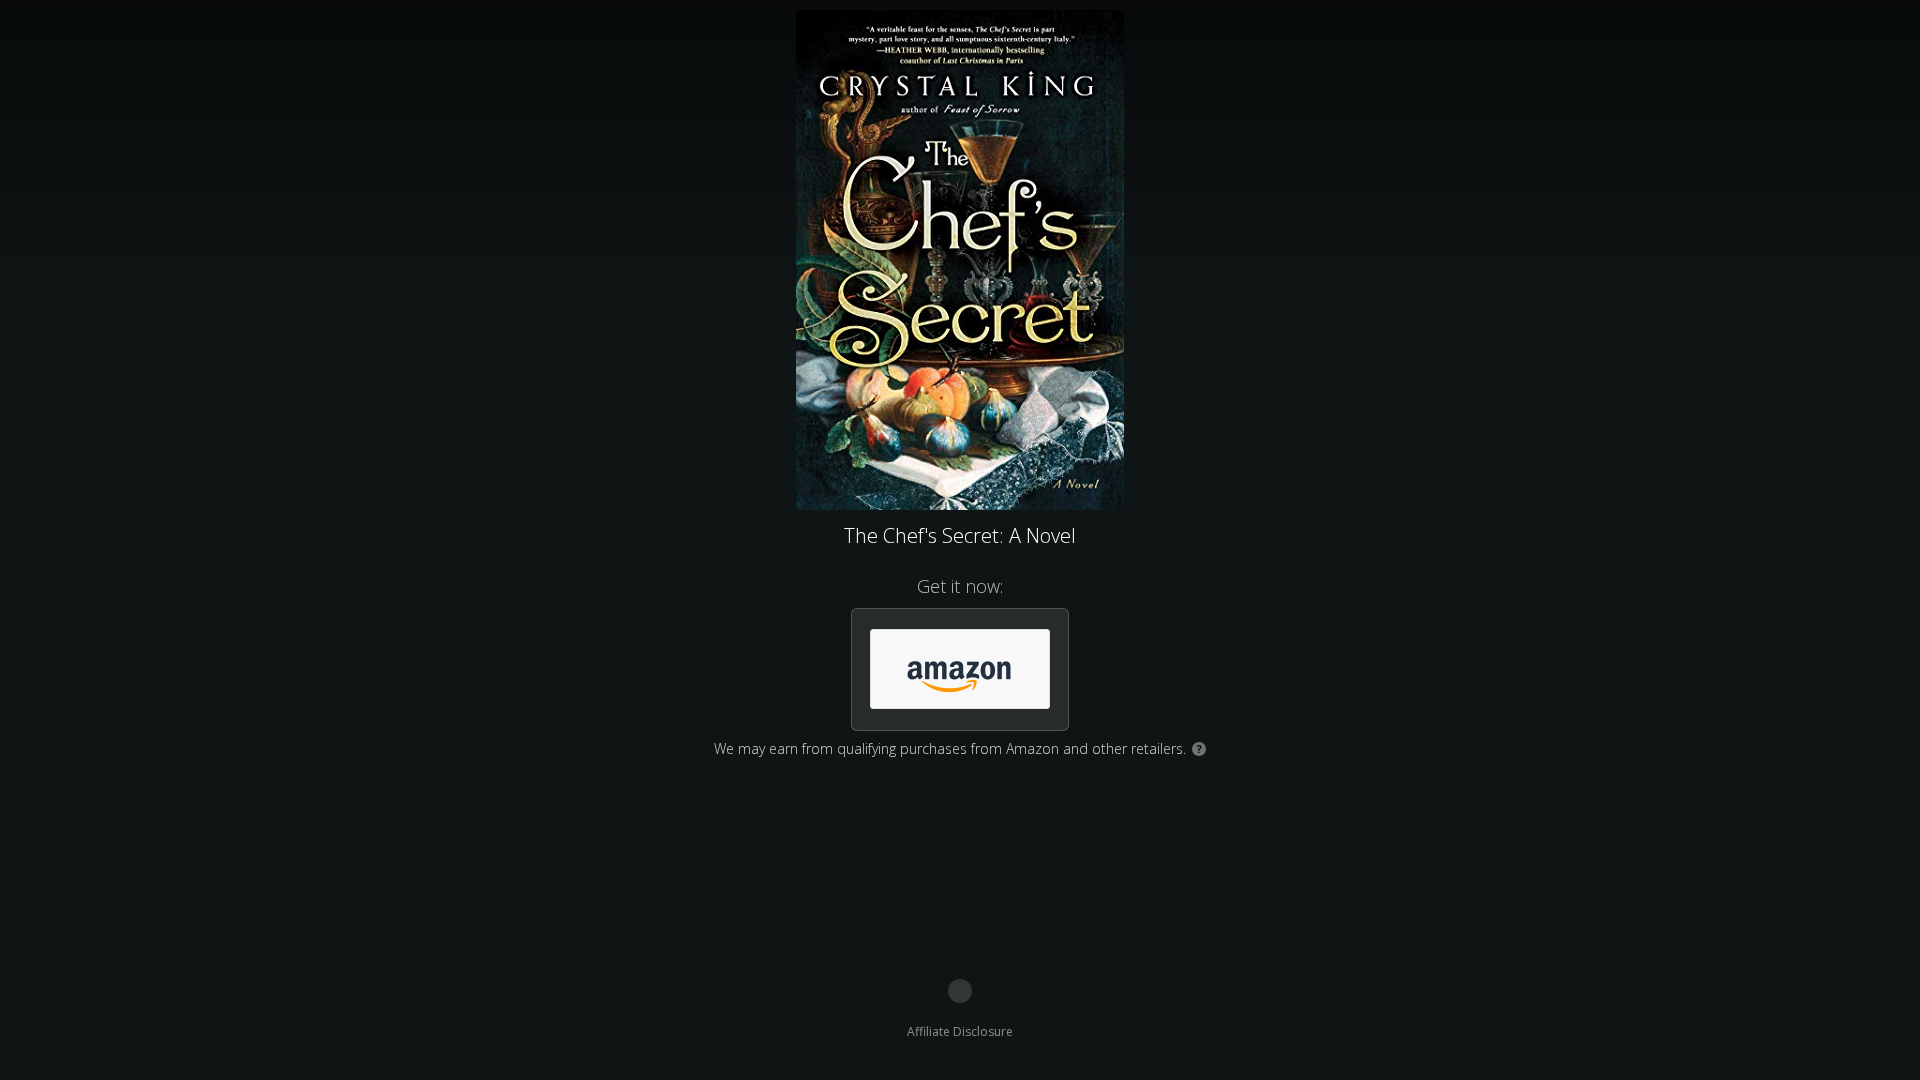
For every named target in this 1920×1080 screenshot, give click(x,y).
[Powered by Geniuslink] (960, 991)
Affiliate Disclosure (960, 1031)
